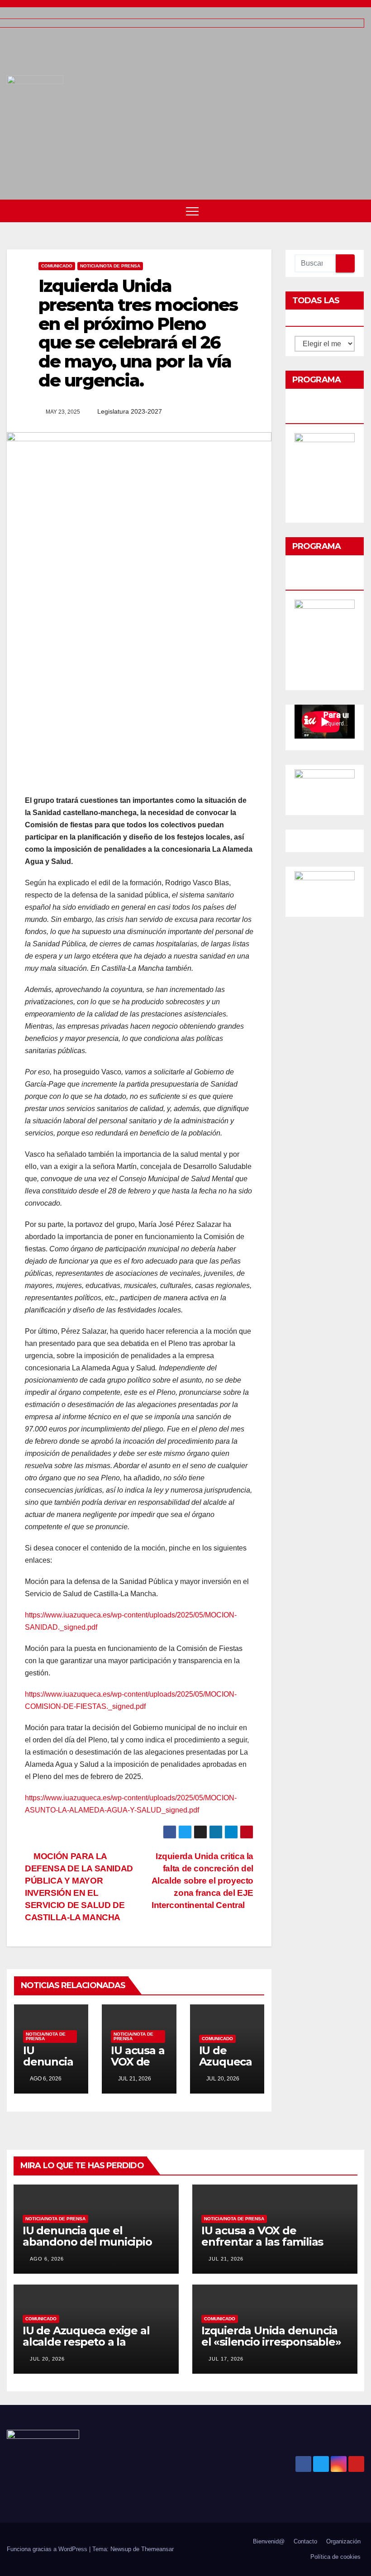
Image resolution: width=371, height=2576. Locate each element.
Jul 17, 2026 (226, 2359)
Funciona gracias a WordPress (48, 2549)
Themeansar (157, 2549)
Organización (343, 2541)
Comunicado (57, 266)
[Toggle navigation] (192, 211)
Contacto (305, 2541)
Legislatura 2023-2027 (130, 411)
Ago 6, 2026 (47, 2259)
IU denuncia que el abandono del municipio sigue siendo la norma (87, 2242)
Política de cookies (335, 2557)
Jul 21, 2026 (226, 2259)
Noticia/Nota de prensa (110, 266)
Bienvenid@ (269, 2541)
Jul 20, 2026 (47, 2359)
